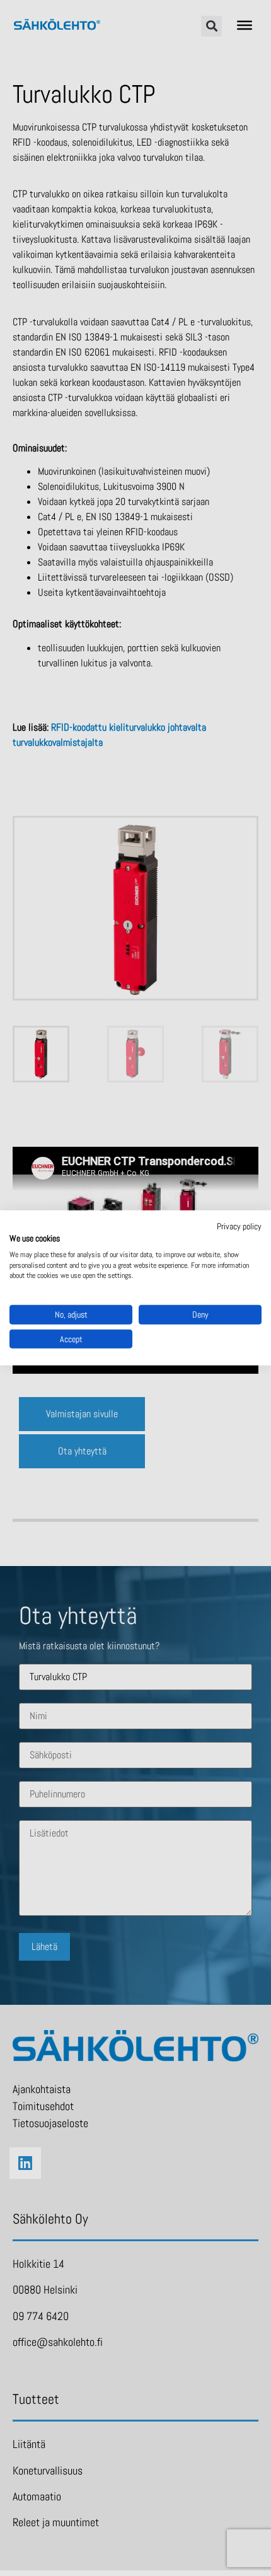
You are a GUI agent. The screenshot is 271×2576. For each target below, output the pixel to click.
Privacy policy (239, 1226)
